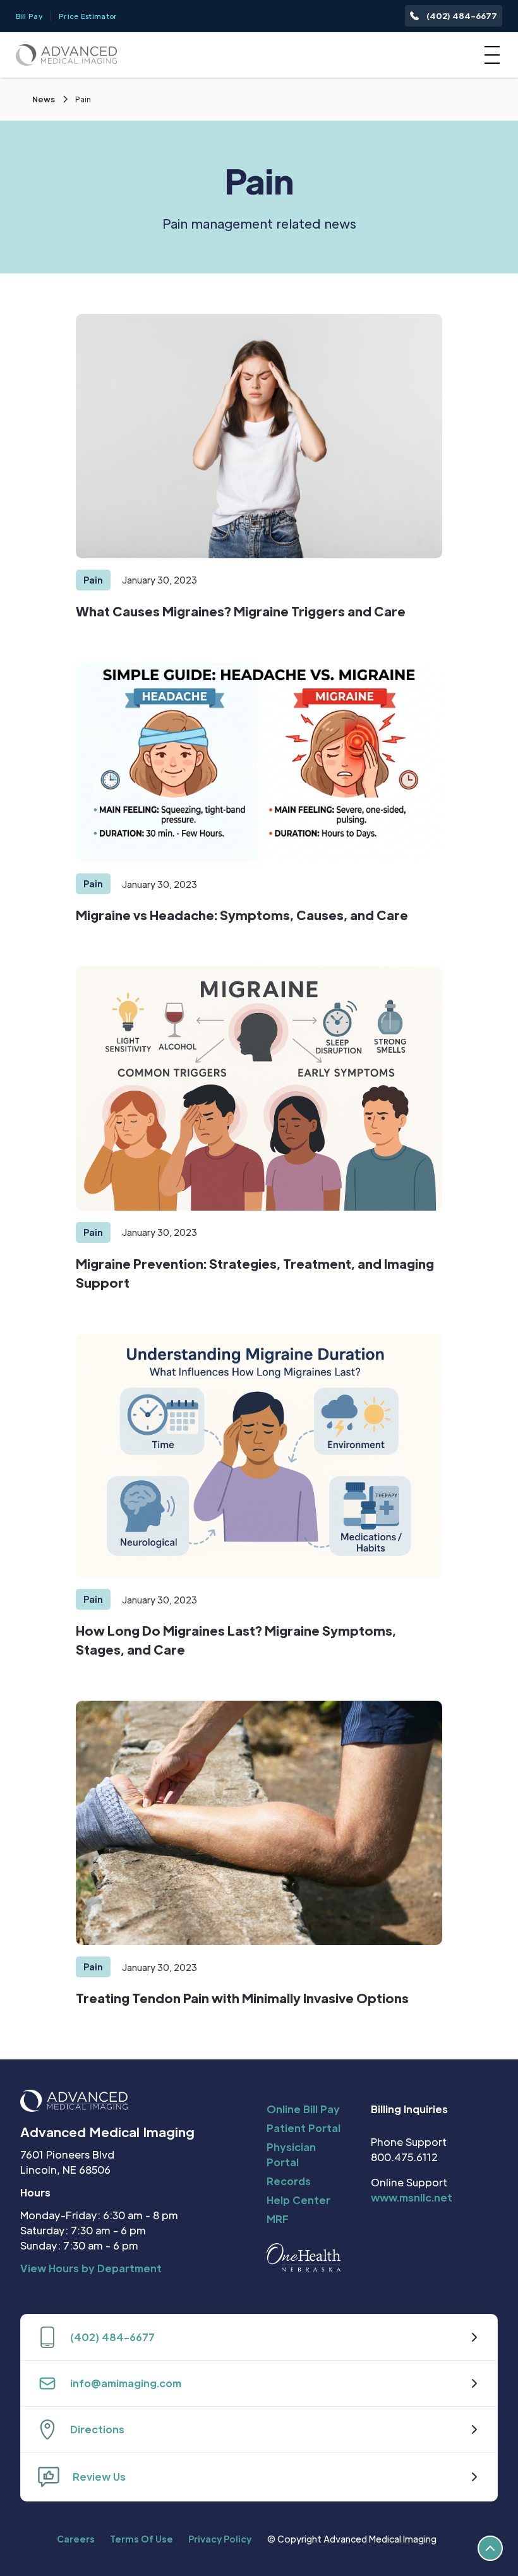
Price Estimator (88, 16)
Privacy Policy (220, 2539)
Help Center (298, 2200)
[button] (490, 55)
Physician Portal (291, 2154)
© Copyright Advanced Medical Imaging (352, 2539)
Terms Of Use (142, 2539)
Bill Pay (29, 16)
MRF (278, 2219)
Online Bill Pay (303, 2109)
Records (289, 2181)
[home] (66, 55)
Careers (76, 2539)
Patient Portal (304, 2128)
